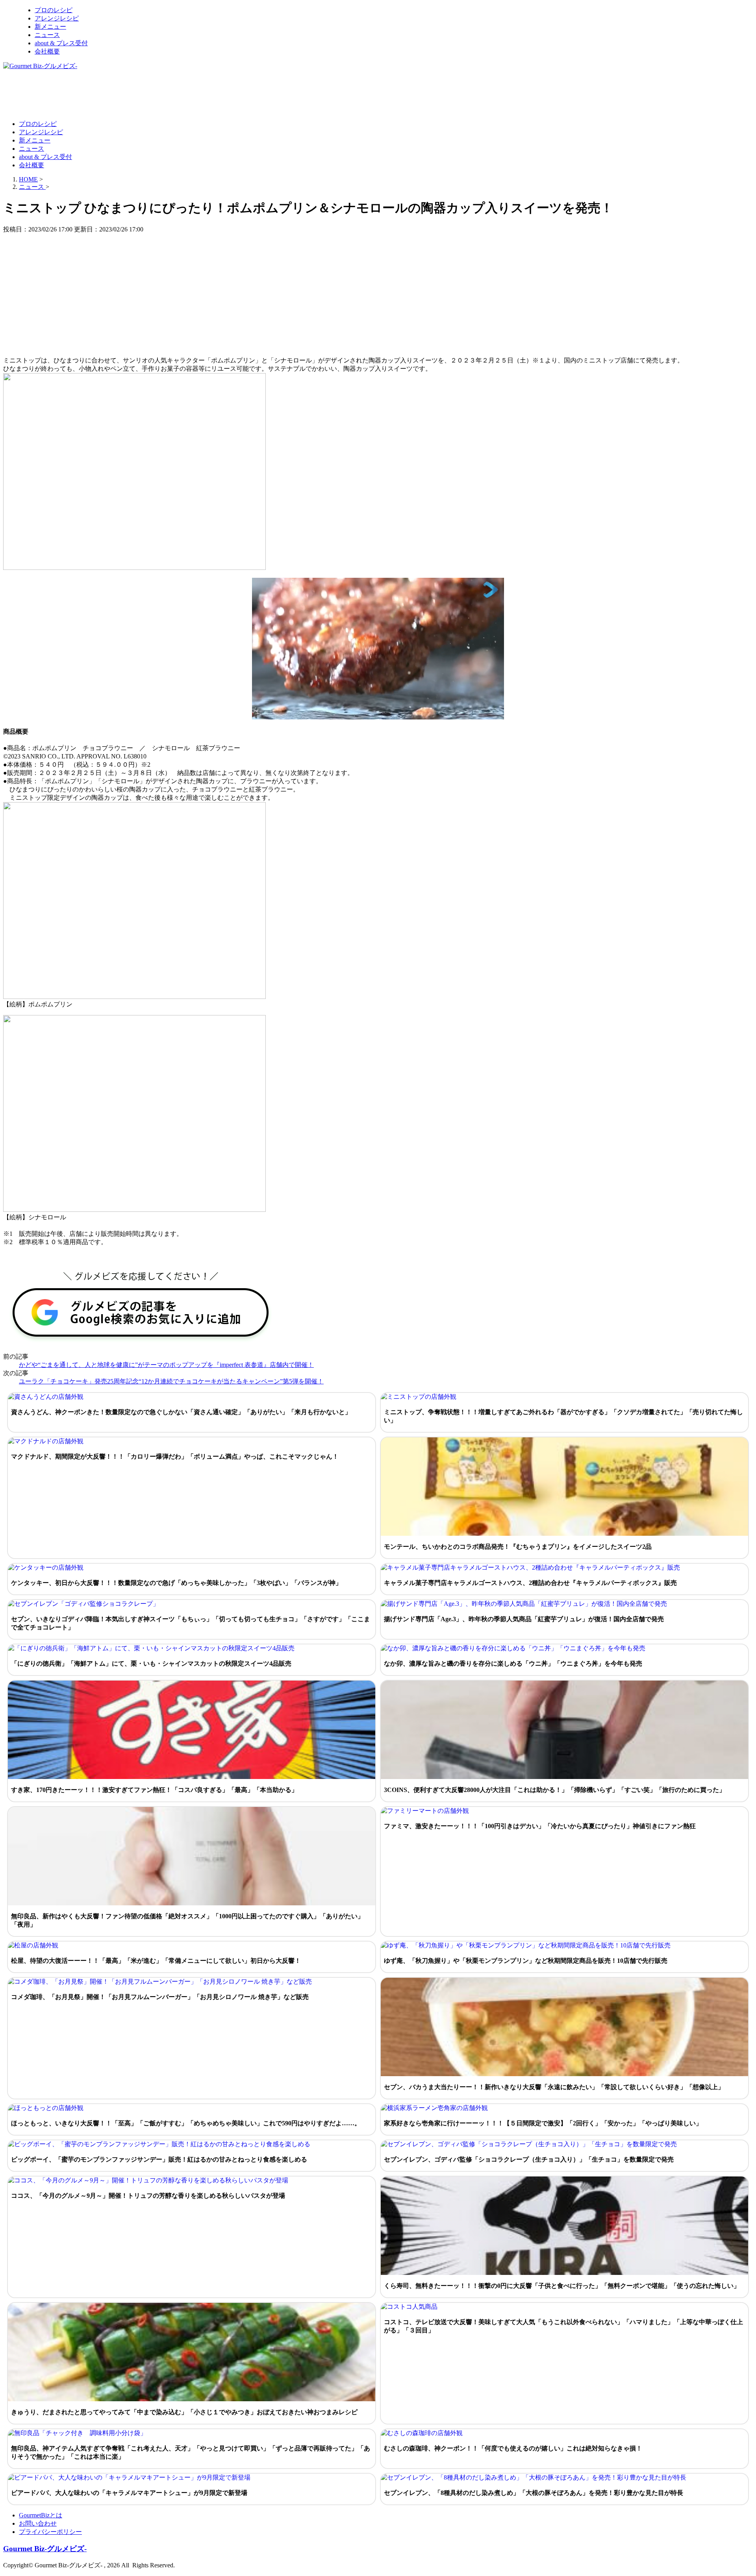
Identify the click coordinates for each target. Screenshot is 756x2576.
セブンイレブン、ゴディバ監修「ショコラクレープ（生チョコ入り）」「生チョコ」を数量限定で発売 (529, 2159)
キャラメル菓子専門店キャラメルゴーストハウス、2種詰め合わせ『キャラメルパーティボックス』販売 (530, 1583)
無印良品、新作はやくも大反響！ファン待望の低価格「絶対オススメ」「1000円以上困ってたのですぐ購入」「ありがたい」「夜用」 (187, 1920)
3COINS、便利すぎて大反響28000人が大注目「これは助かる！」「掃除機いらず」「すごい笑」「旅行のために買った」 (555, 1790)
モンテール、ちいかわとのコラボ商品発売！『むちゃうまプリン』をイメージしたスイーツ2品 (518, 1547)
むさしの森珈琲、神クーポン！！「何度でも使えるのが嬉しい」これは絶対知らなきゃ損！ (513, 2448)
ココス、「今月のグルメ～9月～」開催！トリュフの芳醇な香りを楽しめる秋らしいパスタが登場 (148, 2196)
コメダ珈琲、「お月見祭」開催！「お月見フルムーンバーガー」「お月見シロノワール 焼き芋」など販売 (160, 1997)
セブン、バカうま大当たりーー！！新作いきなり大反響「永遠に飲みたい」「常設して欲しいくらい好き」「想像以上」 (554, 2087)
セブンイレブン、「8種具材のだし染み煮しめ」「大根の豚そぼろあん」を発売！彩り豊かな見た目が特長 (534, 2493)
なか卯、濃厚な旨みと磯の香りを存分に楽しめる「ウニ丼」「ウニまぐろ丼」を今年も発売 (513, 1663)
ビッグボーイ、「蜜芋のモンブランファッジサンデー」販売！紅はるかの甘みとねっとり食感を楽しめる (159, 2159)
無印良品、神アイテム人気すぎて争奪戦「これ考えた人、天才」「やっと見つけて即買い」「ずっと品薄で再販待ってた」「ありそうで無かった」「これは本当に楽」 (191, 2452)
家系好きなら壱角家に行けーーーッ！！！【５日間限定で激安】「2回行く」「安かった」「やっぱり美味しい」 (543, 2123)
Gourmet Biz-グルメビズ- (45, 2549)
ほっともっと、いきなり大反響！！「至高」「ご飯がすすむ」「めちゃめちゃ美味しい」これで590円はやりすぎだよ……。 (186, 2123)
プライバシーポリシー (50, 2532)
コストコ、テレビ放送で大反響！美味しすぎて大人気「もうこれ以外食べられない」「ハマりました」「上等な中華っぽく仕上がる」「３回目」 (563, 2326)
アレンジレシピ (57, 18)
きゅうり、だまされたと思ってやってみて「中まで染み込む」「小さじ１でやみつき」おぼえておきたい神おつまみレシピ (184, 2412)
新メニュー (50, 27)
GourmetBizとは (41, 2515)
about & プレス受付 (61, 43)
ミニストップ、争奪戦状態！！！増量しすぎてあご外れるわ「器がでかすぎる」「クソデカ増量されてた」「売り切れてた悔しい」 (563, 1416)
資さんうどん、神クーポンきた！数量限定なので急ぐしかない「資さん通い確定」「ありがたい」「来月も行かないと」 (181, 1412)
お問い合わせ (38, 2523)
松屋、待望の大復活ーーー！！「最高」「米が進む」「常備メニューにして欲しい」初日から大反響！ (156, 1961)
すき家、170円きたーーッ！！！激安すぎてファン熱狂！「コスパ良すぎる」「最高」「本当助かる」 (154, 1790)
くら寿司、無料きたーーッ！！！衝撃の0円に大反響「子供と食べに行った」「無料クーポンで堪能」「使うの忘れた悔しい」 (562, 2286)
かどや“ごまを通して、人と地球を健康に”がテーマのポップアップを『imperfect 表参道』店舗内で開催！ (166, 1365)
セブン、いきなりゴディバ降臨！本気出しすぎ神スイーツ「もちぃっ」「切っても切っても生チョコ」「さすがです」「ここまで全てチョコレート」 (191, 1623)
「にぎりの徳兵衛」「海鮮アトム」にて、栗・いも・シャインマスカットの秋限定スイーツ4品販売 (151, 1663)
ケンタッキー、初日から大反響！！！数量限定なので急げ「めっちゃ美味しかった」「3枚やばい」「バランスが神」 (176, 1583)
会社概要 (47, 51)
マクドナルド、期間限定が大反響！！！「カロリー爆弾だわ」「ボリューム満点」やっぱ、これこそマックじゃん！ (175, 1456)
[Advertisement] (146, 94)
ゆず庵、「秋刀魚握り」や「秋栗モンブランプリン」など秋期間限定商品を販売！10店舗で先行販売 (526, 1961)
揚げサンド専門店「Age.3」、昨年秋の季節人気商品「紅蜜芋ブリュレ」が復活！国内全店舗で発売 (524, 1619)
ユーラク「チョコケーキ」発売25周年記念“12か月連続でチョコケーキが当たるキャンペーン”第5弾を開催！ (171, 1381)
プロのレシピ (54, 10)
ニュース (47, 35)
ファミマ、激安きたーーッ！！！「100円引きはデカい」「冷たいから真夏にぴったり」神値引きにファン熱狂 (540, 1826)
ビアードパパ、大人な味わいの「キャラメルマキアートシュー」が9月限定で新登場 (129, 2493)
